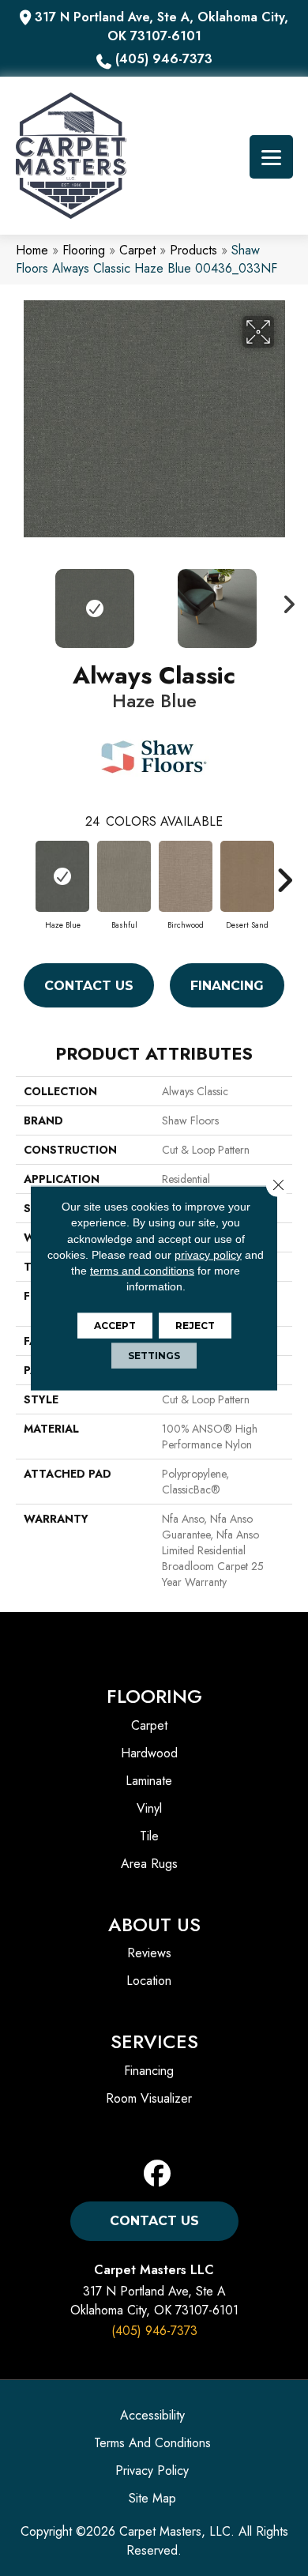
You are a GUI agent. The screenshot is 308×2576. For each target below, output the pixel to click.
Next (284, 601)
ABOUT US (154, 1924)
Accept (115, 1325)
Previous (24, 601)
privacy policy (208, 1255)
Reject (195, 1325)
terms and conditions (142, 1271)
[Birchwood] (186, 876)
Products (193, 250)
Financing (227, 986)
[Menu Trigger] (271, 157)
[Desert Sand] (247, 876)
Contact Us (89, 986)
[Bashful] (124, 876)
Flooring (84, 250)
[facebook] (158, 2174)
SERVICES (154, 2041)
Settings (154, 1355)
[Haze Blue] (62, 876)
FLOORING (154, 1696)
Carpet (137, 250)
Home (32, 250)
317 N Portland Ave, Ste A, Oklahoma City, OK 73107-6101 (162, 26)
